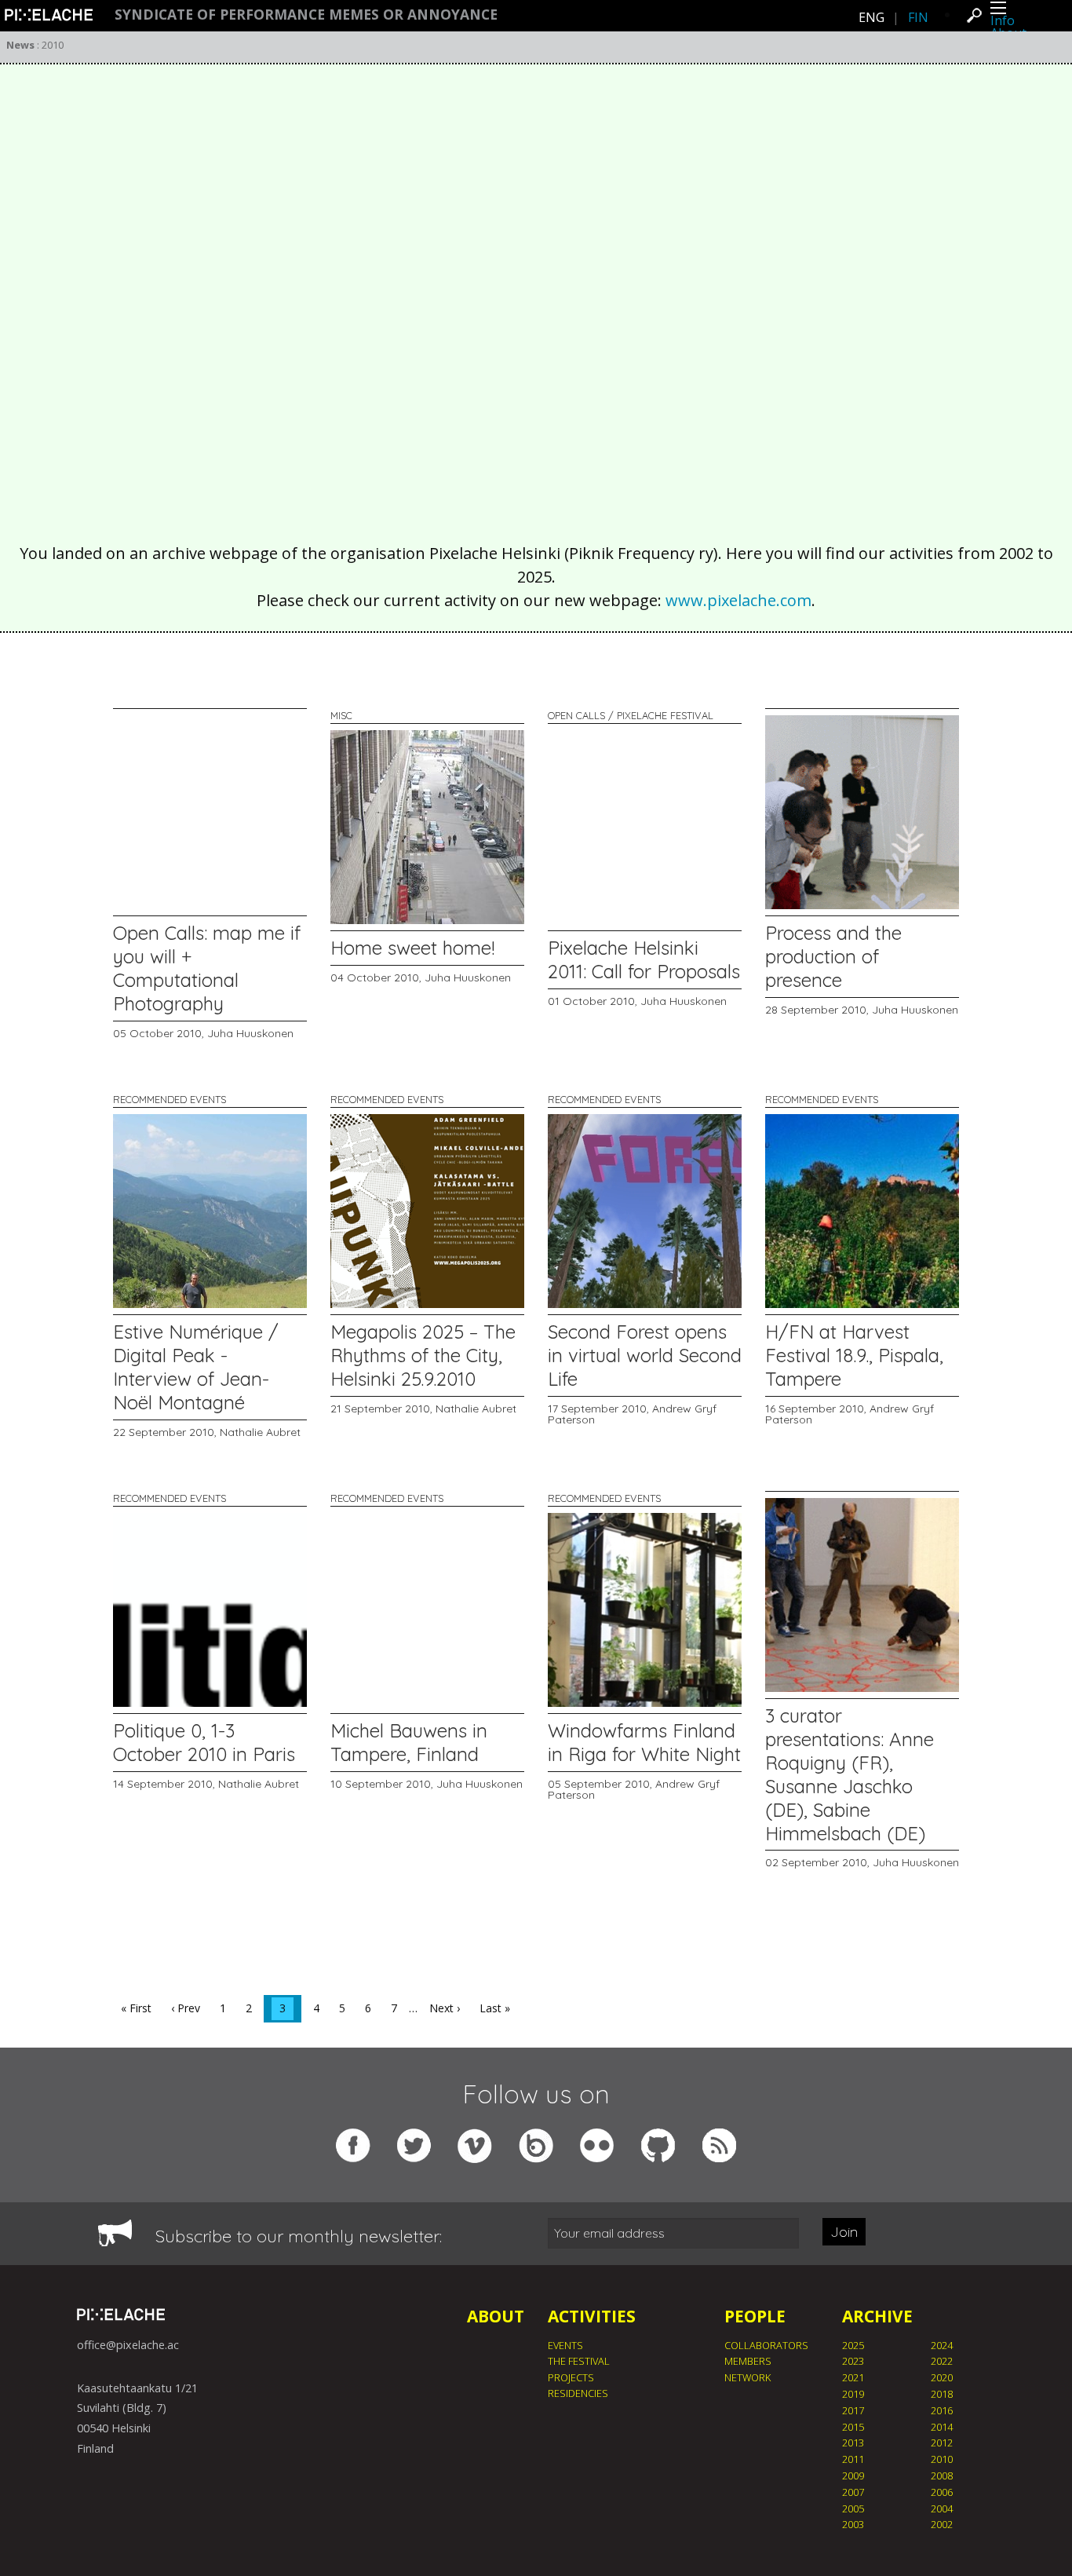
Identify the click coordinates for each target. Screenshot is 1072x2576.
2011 (853, 2459)
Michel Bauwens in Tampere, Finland (409, 1742)
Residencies (578, 2393)
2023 (853, 2361)
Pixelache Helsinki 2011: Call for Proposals (644, 959)
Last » (495, 2008)
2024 (942, 2345)
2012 (942, 2443)
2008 (942, 2476)
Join (844, 2232)
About (496, 2316)
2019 (853, 2394)
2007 (853, 2492)
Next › (445, 2008)
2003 (853, 2524)
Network (747, 2377)
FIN (918, 17)
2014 (942, 2427)
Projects (571, 2377)
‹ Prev (186, 2008)
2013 (853, 2443)
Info (1003, 20)
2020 (942, 2377)
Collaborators (766, 2345)
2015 (853, 2427)
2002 (942, 2524)
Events (565, 2345)
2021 (853, 2377)
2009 (853, 2476)
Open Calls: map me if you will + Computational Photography (207, 968)
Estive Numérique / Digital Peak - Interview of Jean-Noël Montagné (196, 1367)
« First (136, 2008)
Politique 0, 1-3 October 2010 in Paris (204, 1742)
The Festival (579, 2361)
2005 (853, 2508)
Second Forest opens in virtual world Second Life (645, 1355)
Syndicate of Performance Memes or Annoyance (306, 15)
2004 (942, 2508)
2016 (942, 2410)
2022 (942, 2361)
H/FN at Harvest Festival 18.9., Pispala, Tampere (854, 1355)
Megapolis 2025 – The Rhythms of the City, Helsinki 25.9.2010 (423, 1355)
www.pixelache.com (738, 600)
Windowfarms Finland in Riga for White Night (644, 1742)
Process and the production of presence (833, 956)
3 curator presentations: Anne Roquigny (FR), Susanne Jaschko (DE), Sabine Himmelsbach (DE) (850, 1774)
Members (748, 2361)
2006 (942, 2492)
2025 (853, 2345)
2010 (942, 2459)
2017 (853, 2410)
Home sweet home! (412, 948)
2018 (942, 2394)
